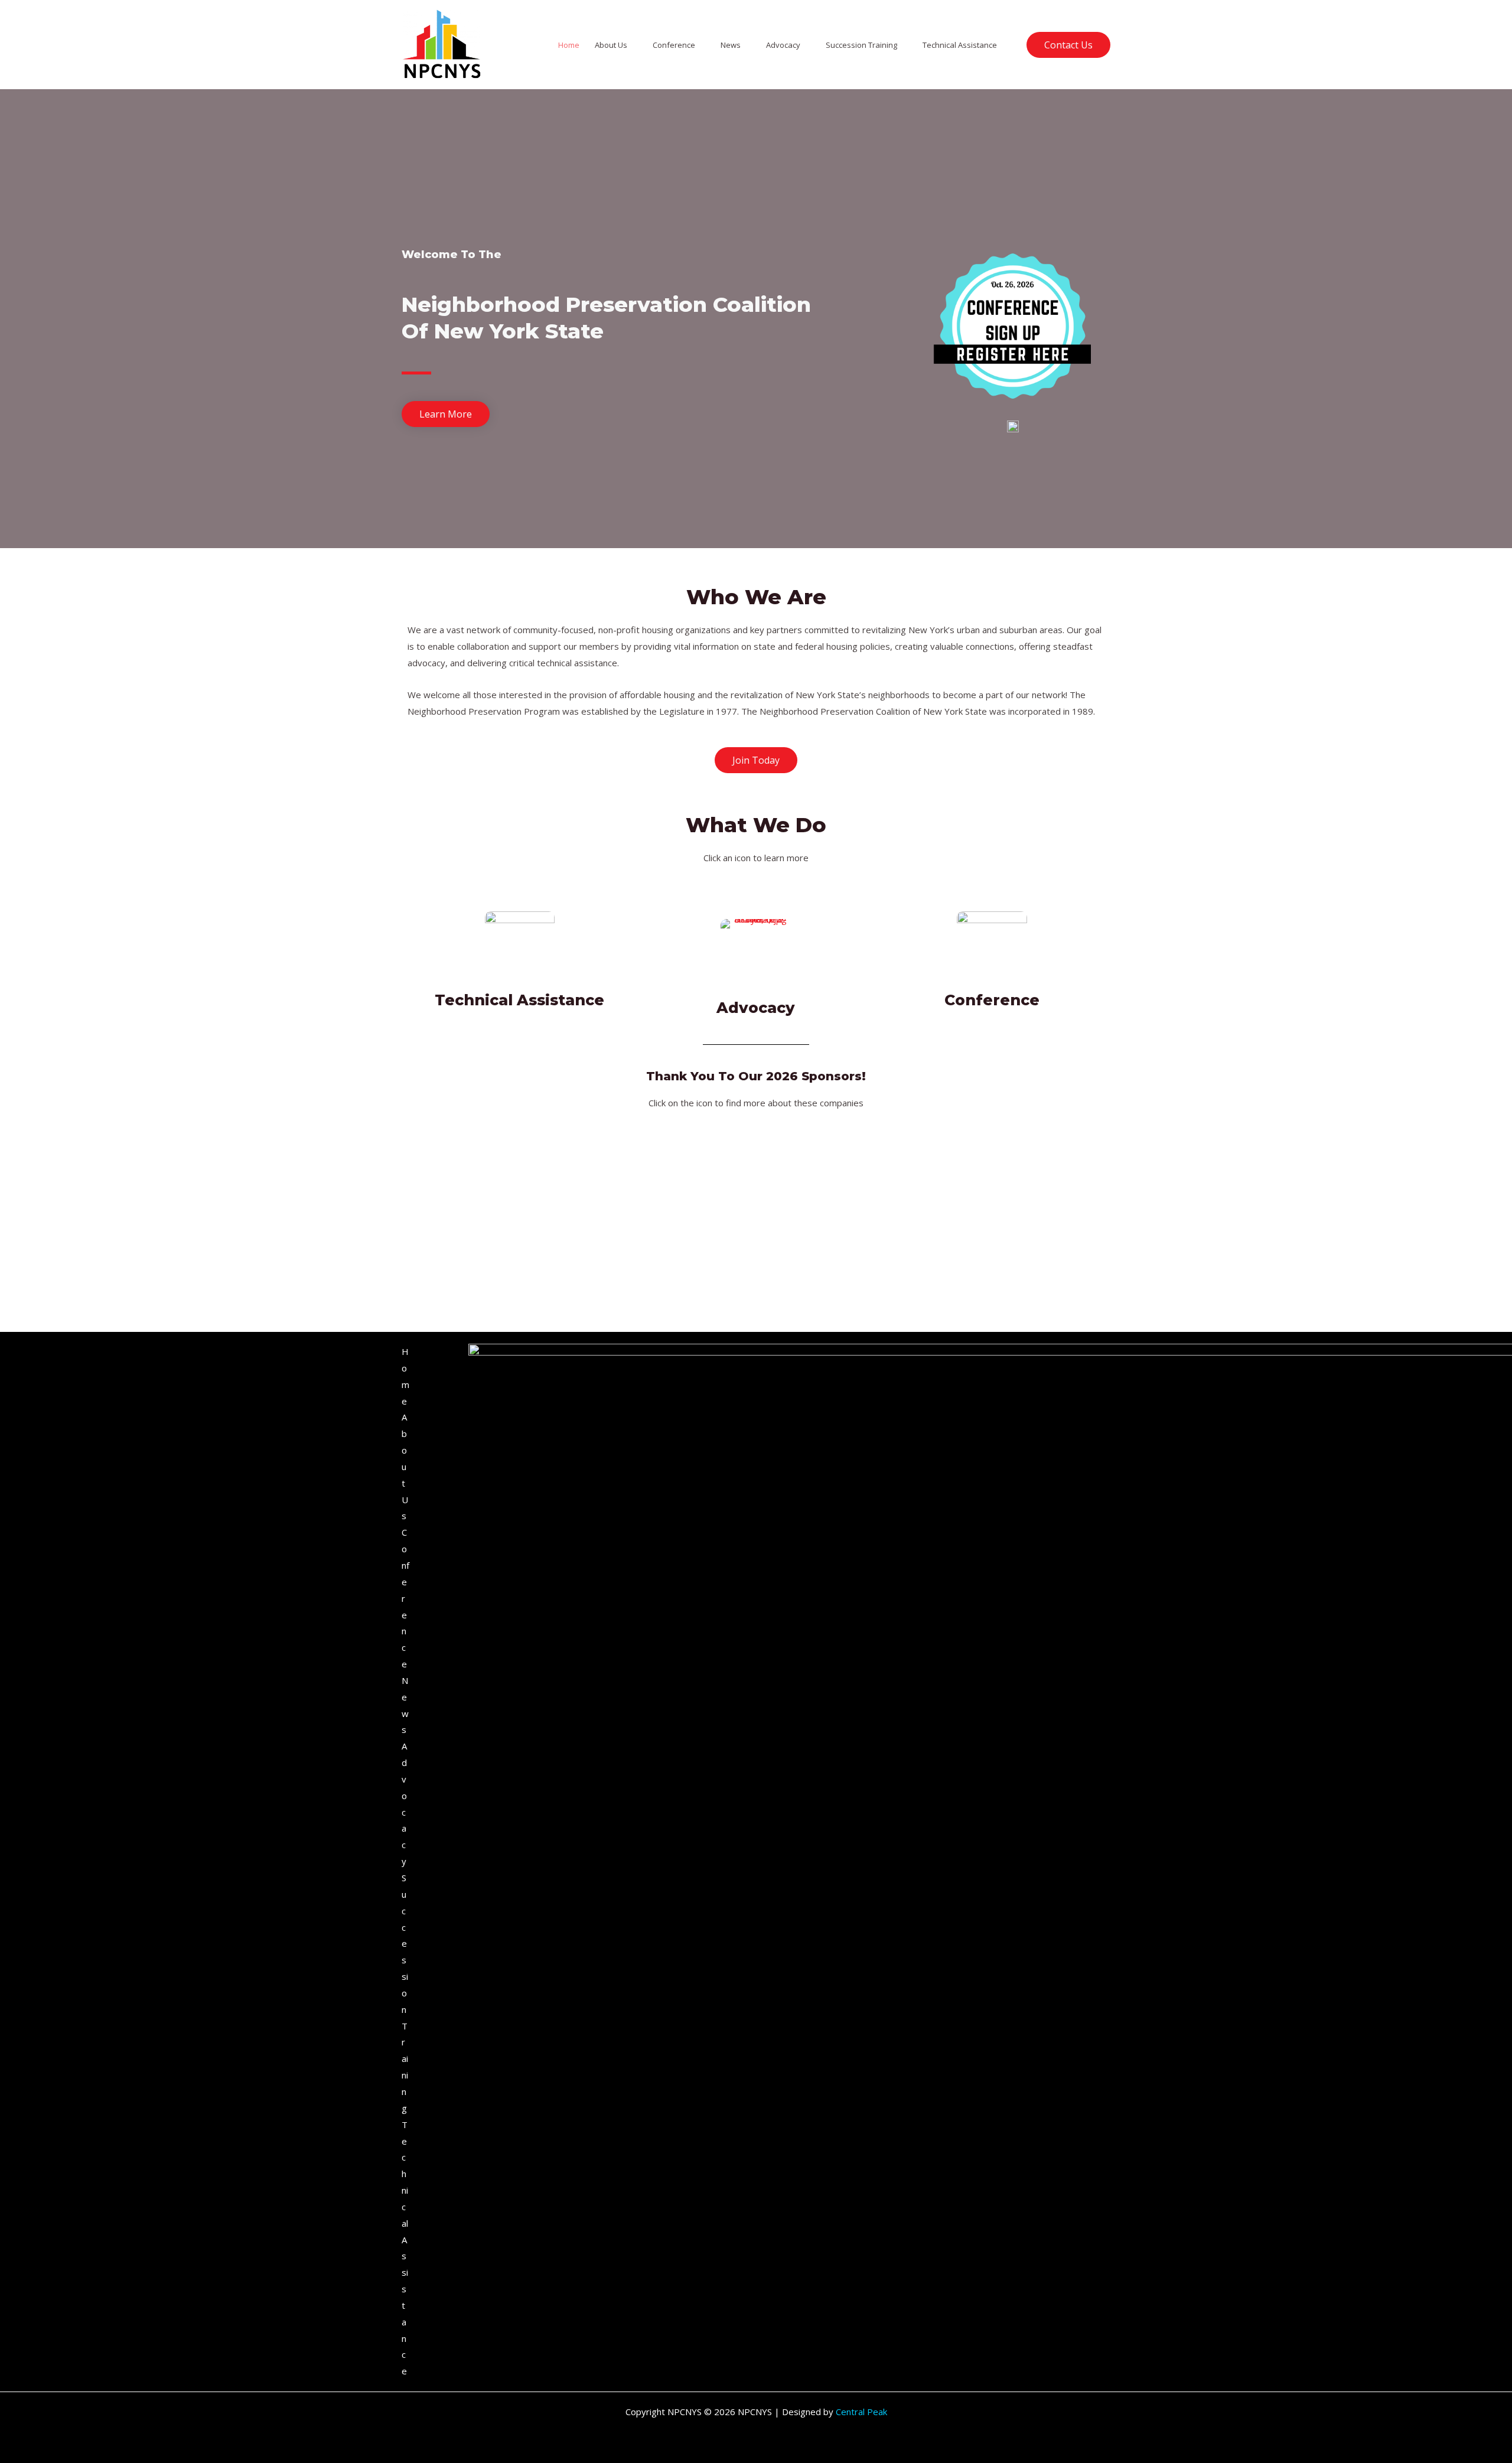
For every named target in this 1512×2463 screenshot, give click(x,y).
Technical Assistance (960, 45)
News (731, 45)
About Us (611, 45)
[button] (1068, 45)
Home (569, 45)
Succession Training (861, 45)
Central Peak (861, 2412)
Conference (674, 45)
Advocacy (783, 45)
